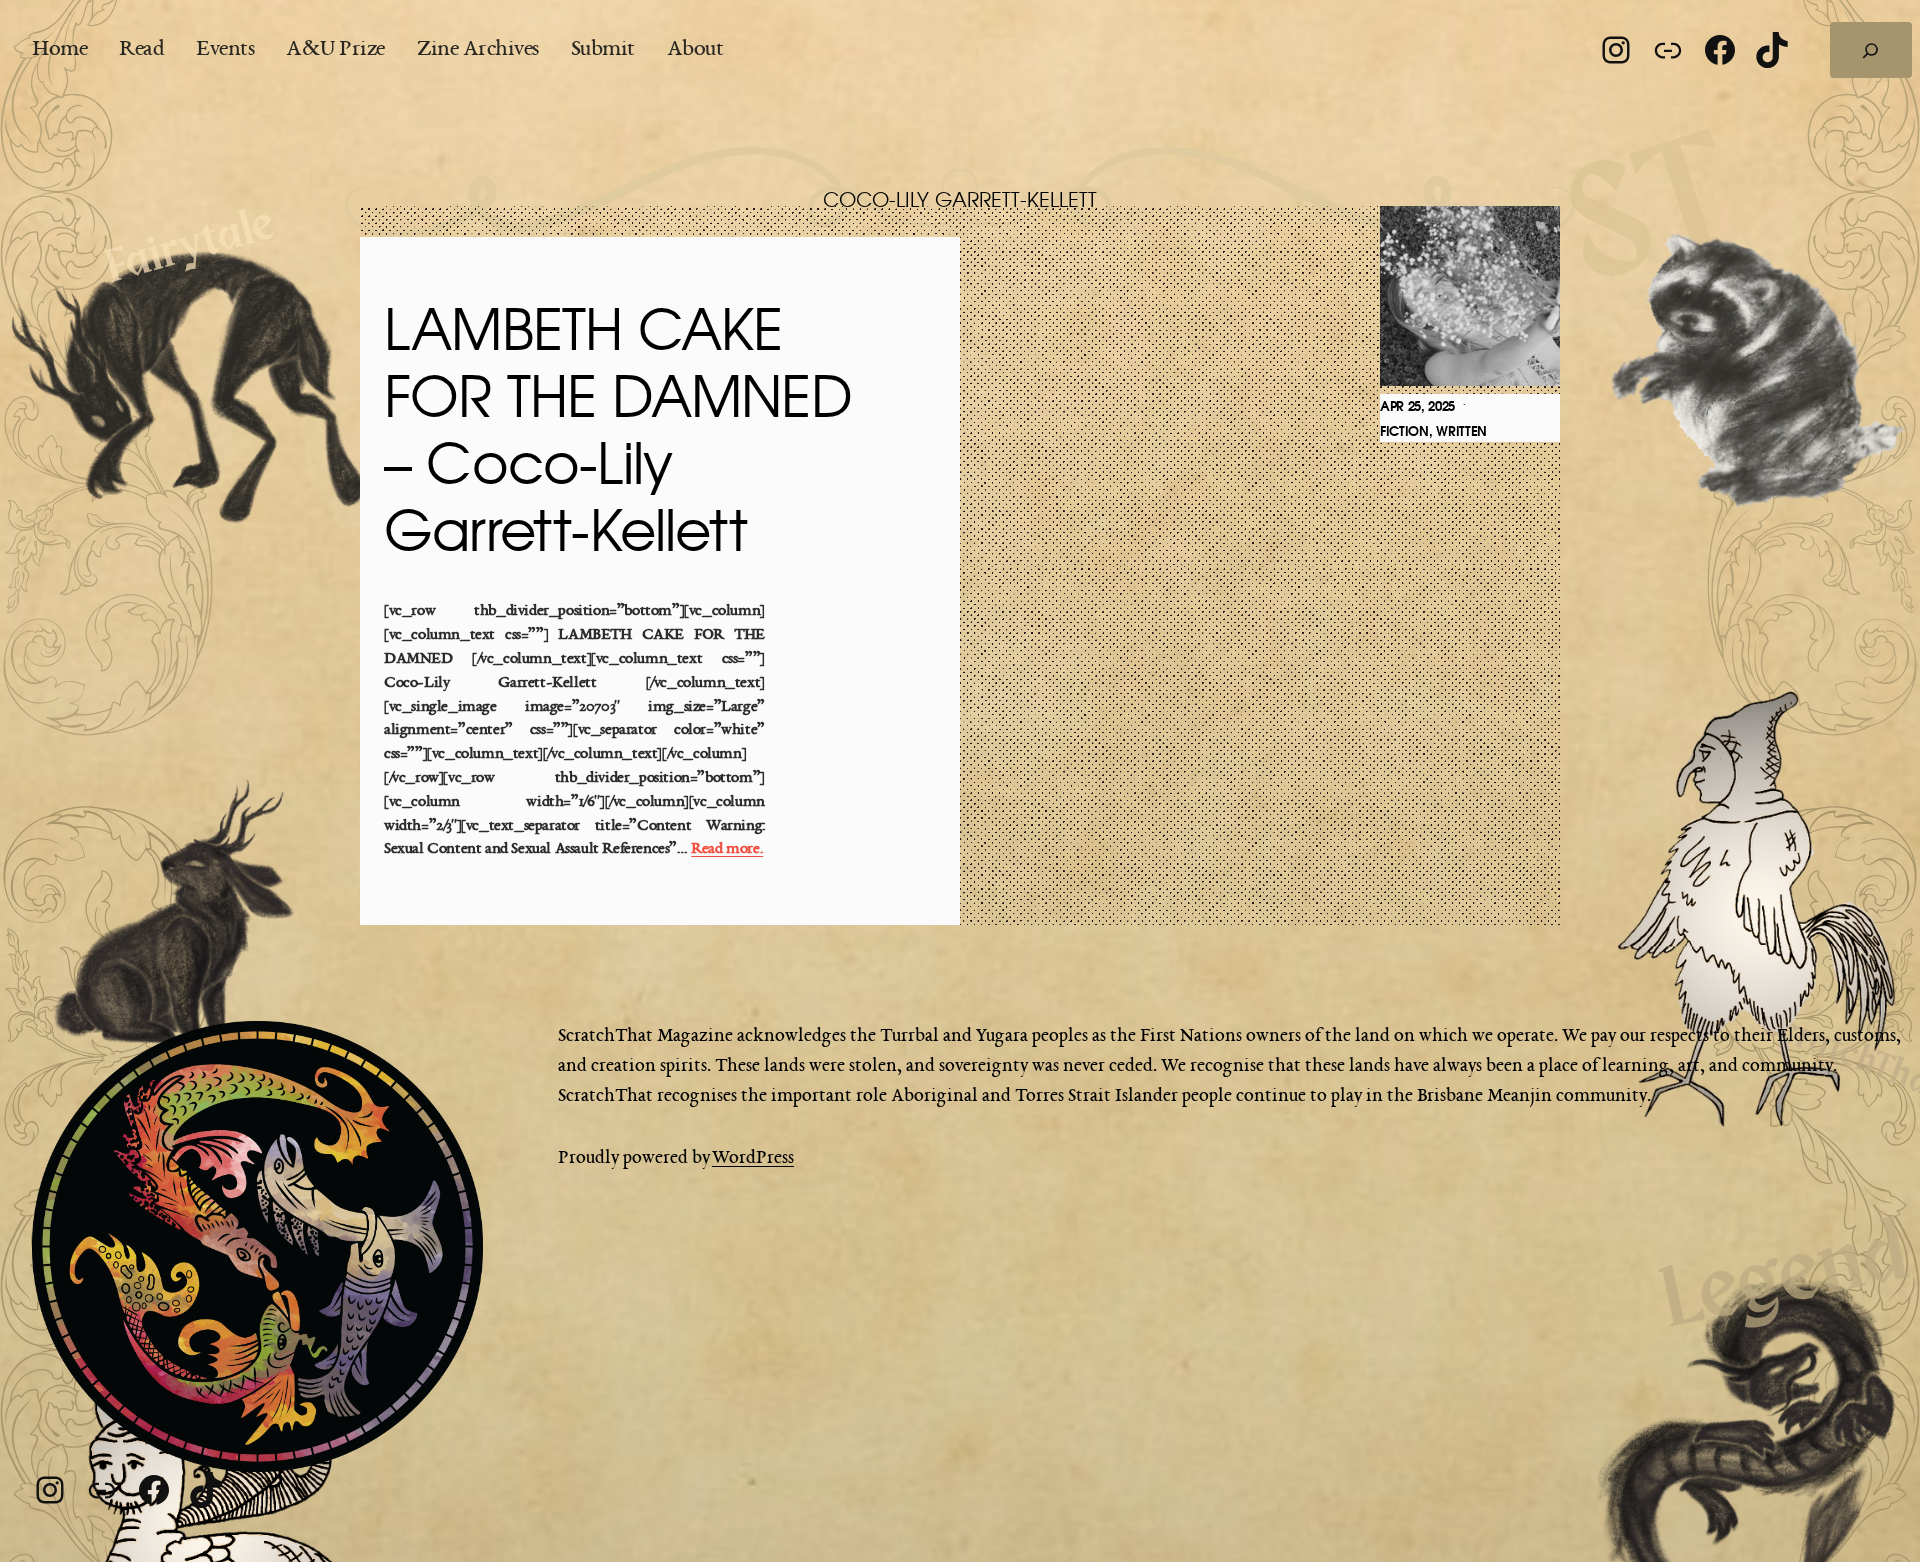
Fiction (1404, 431)
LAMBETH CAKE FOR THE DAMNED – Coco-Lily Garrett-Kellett (618, 434)
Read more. (727, 849)
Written (1461, 431)
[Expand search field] (1871, 50)
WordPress (753, 1158)
